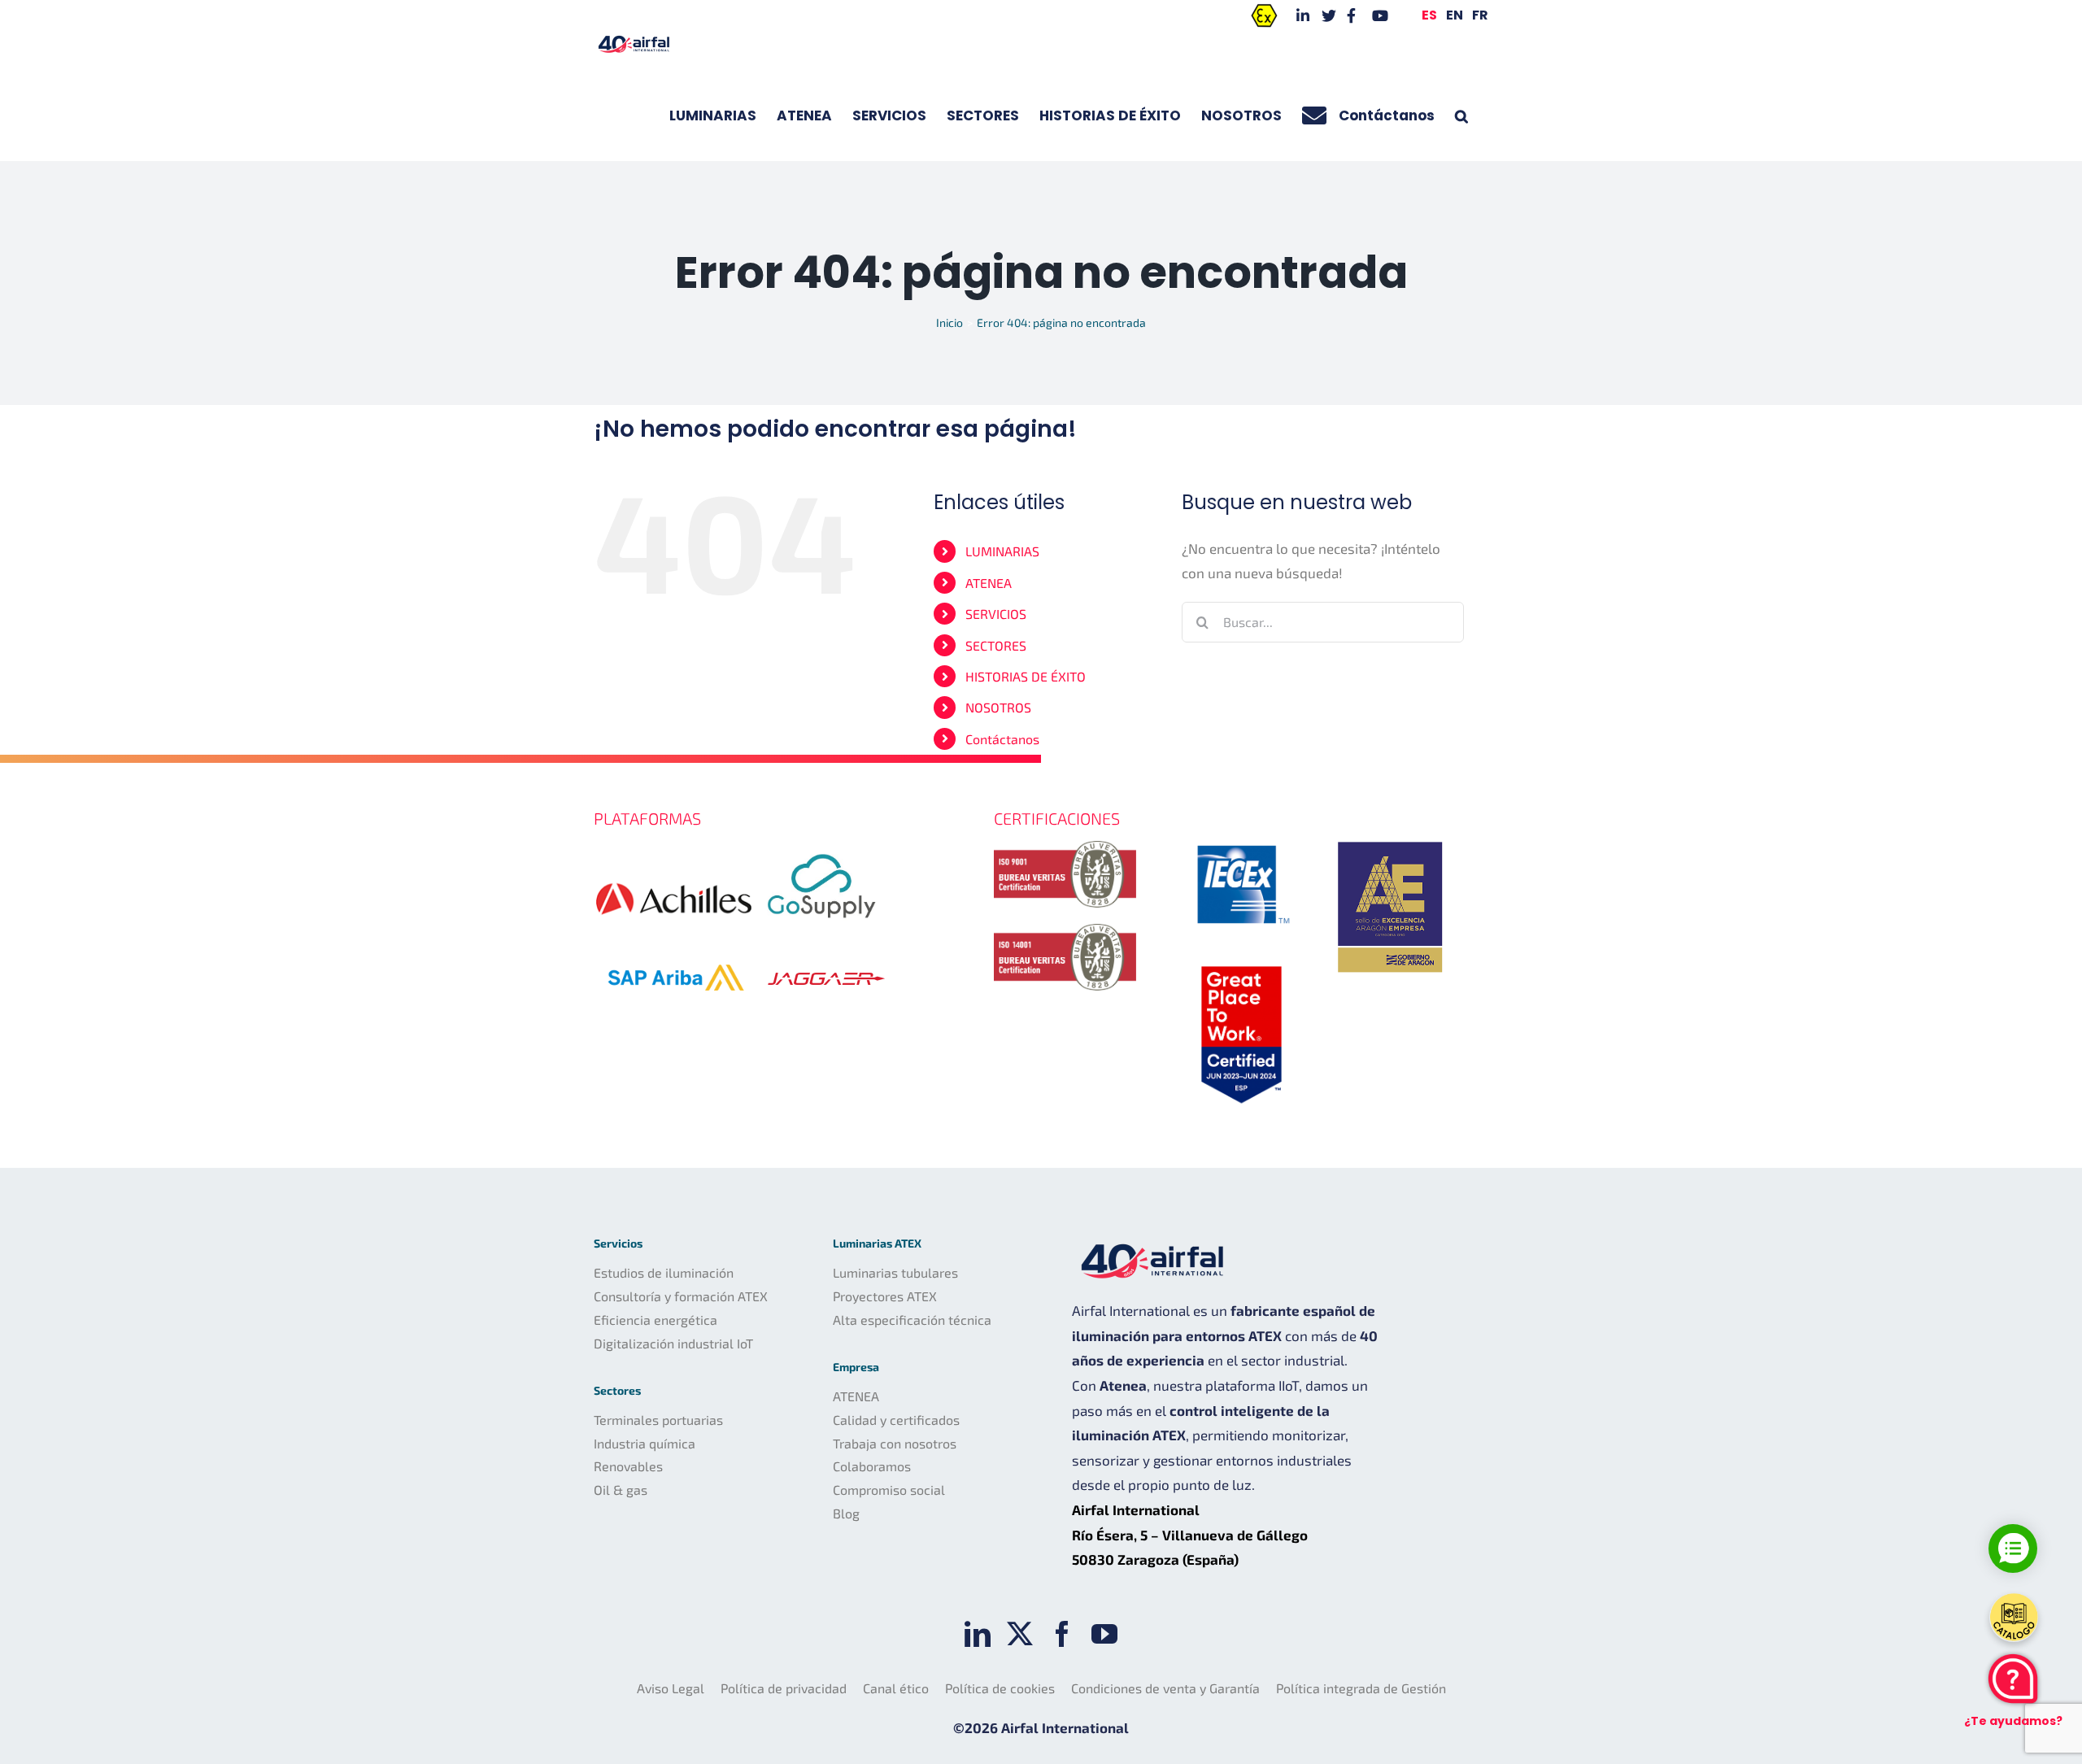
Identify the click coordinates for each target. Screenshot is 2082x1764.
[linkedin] (978, 1634)
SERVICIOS (996, 614)
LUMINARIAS (1002, 551)
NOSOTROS (998, 707)
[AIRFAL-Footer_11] (1391, 838)
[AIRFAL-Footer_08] (1241, 963)
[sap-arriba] (675, 942)
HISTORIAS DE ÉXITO (1026, 676)
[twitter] (1020, 1634)
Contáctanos (1002, 739)
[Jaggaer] (826, 960)
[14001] (1065, 930)
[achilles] (674, 867)
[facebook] (1062, 1634)
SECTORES (996, 645)
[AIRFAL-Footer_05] (1241, 841)
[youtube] (1104, 1634)
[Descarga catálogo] (2014, 1618)
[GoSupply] (822, 847)
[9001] (1065, 847)
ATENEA (989, 583)
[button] (1461, 115)
